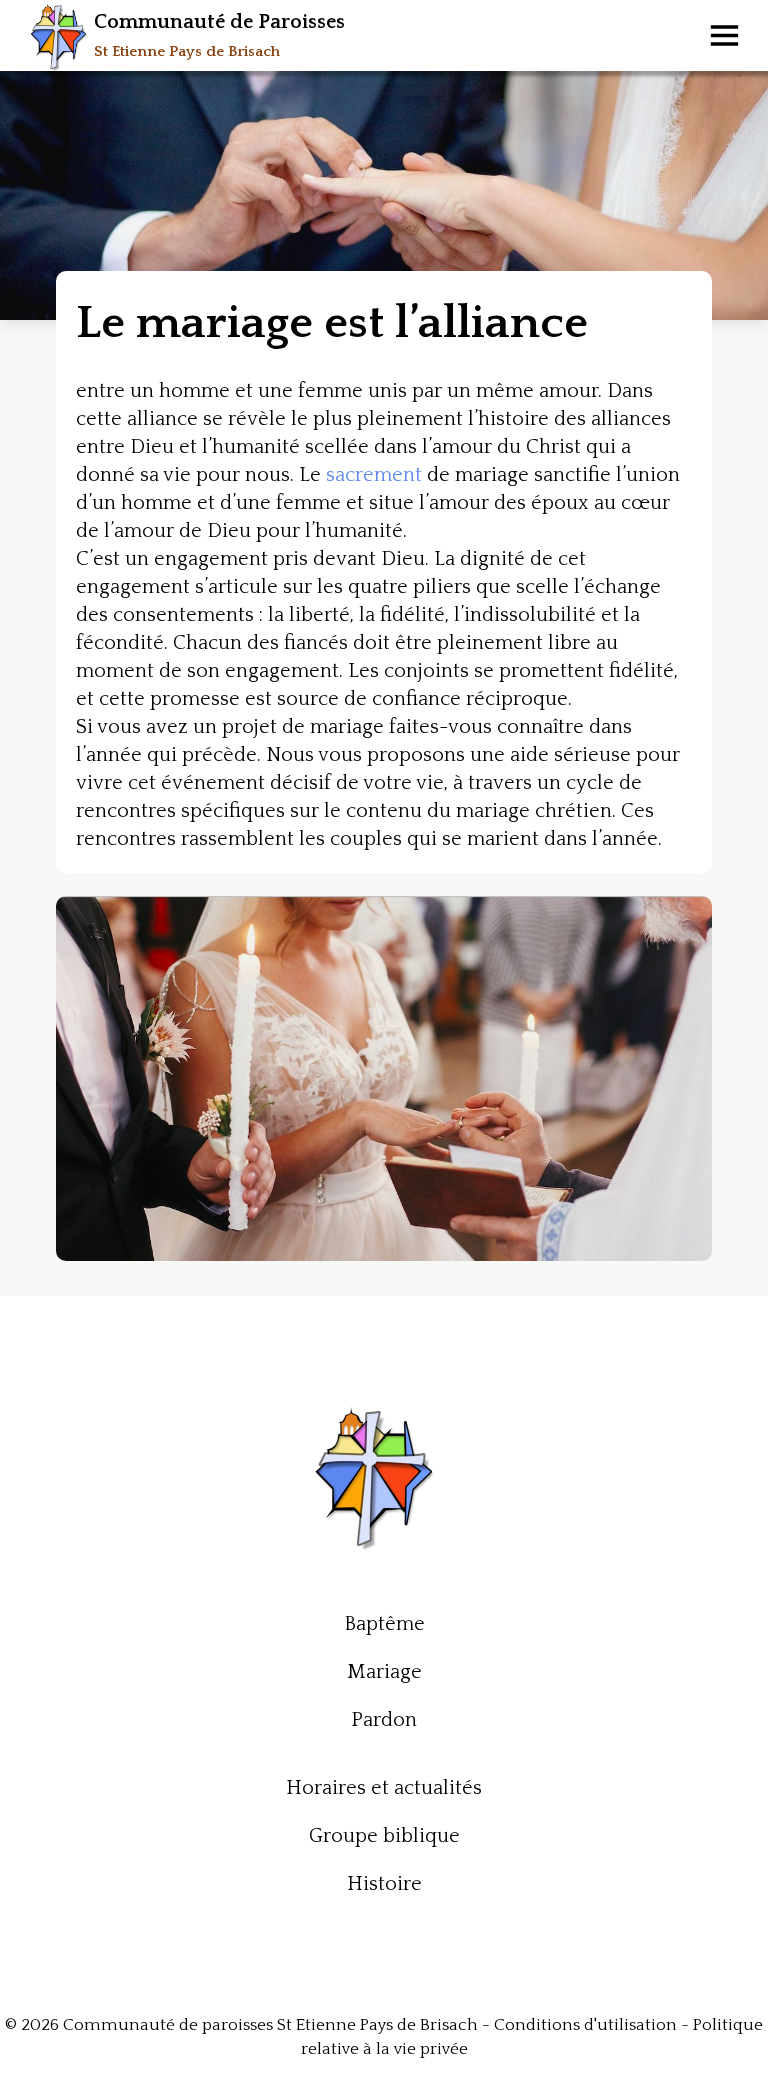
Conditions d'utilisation (585, 2025)
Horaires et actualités (384, 1788)
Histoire (384, 1884)
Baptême (384, 1624)
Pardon (384, 1720)
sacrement (374, 475)
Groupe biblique (384, 1836)
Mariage (384, 1672)
